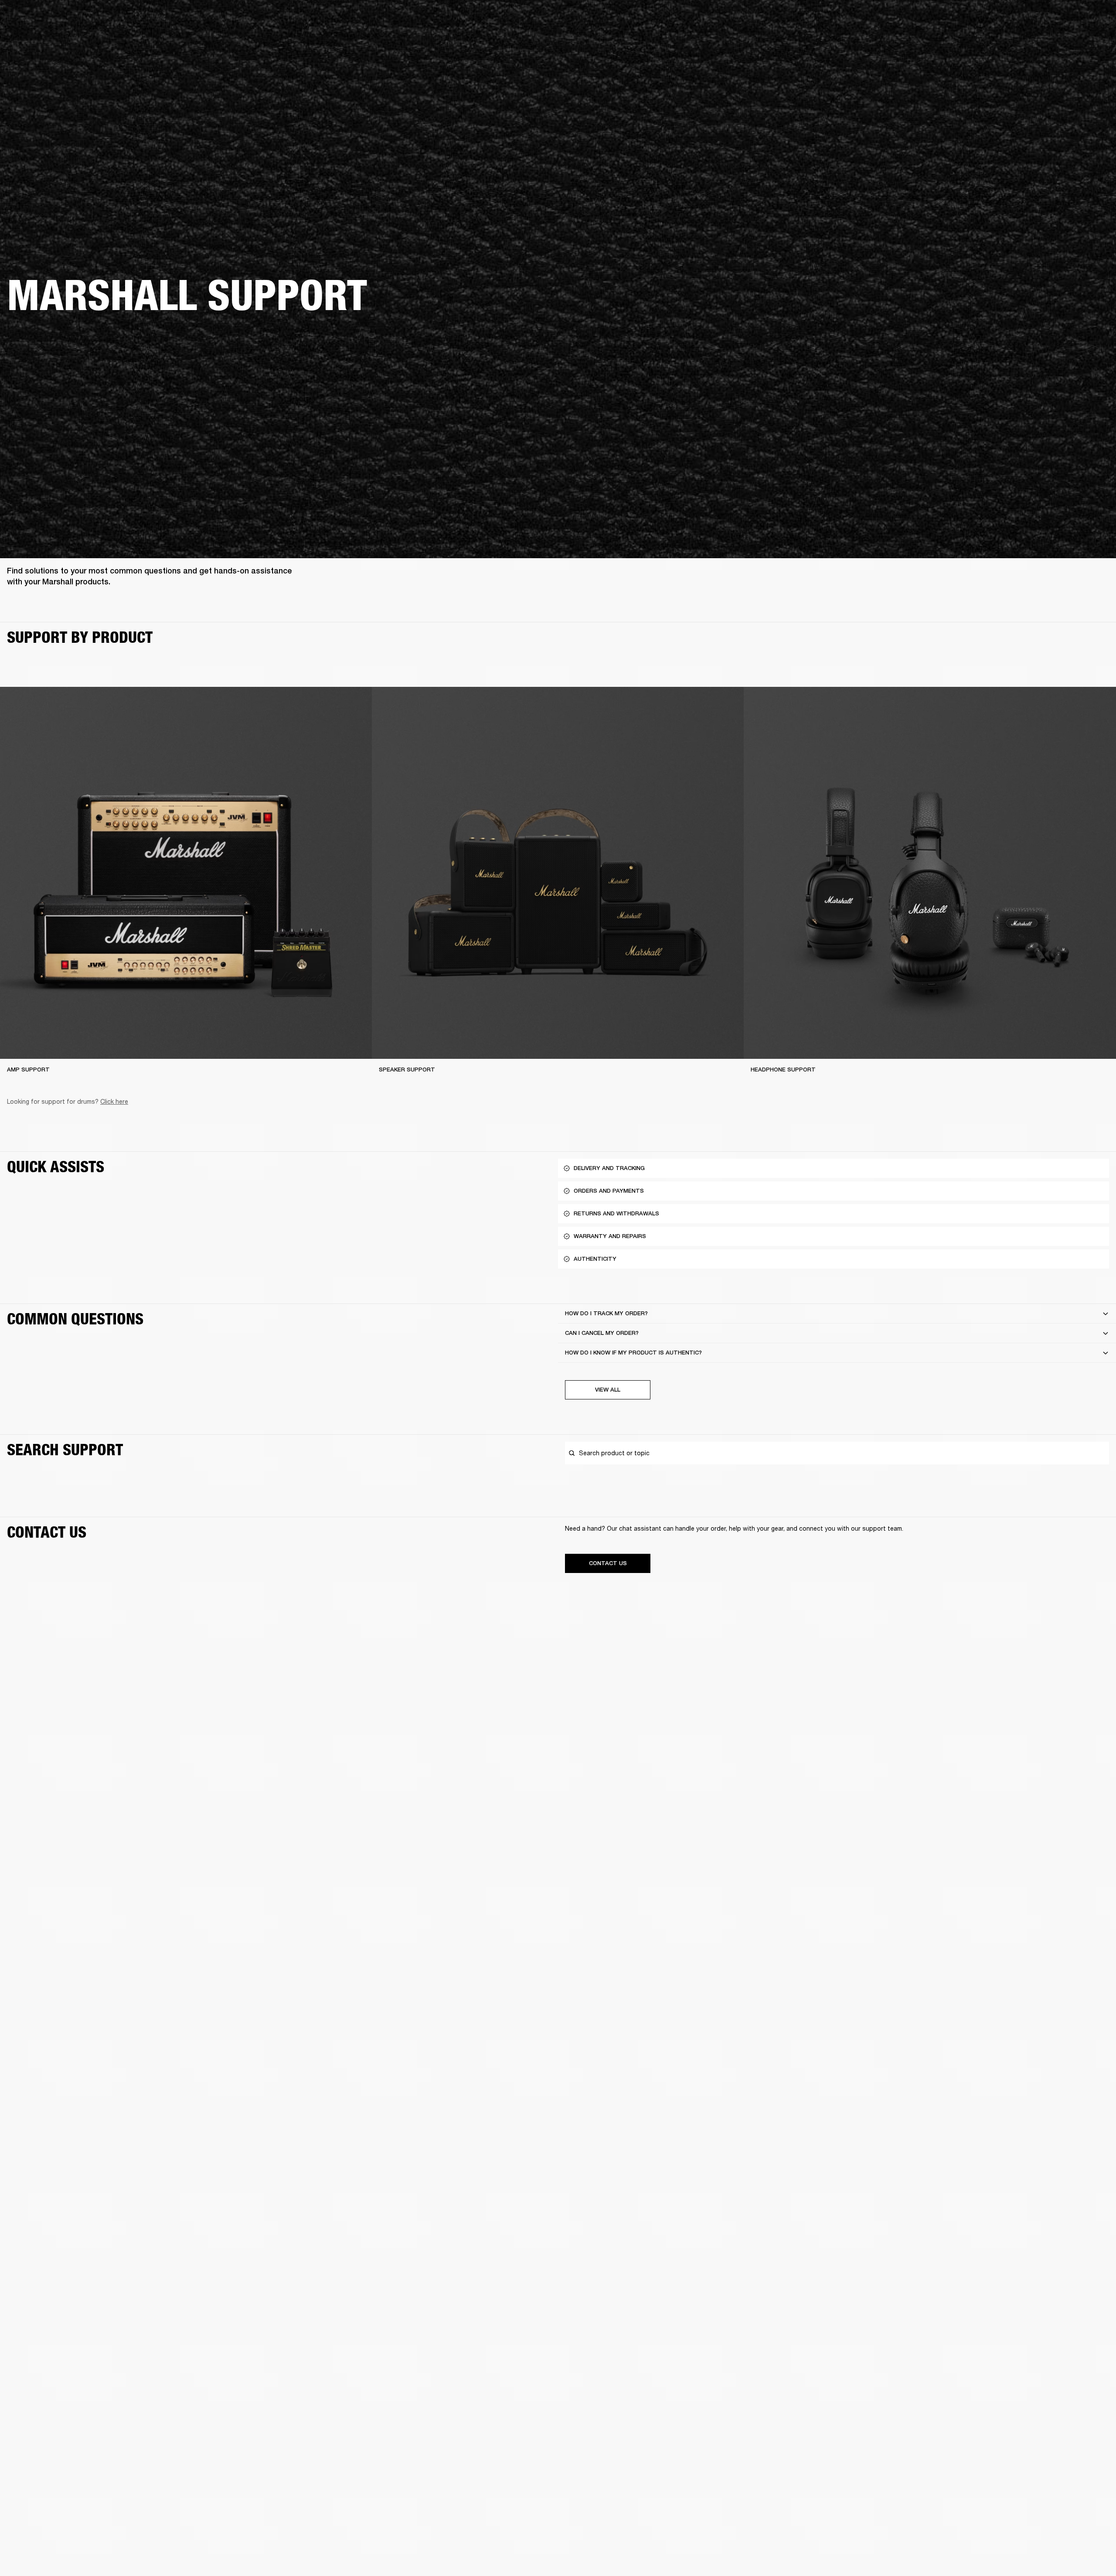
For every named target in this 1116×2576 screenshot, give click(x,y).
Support (1027, 40)
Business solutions (944, 18)
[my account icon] (1066, 40)
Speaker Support (407, 1070)
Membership (994, 18)
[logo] (35, 35)
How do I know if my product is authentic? (633, 1353)
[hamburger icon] (1094, 40)
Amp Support (28, 1070)
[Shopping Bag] (1080, 40)
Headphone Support (783, 1070)
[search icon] (1052, 40)
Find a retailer (1036, 18)
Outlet (1073, 18)
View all (608, 1390)
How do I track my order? (606, 1313)
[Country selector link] (1094, 18)
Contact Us (608, 1563)
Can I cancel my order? (602, 1333)
